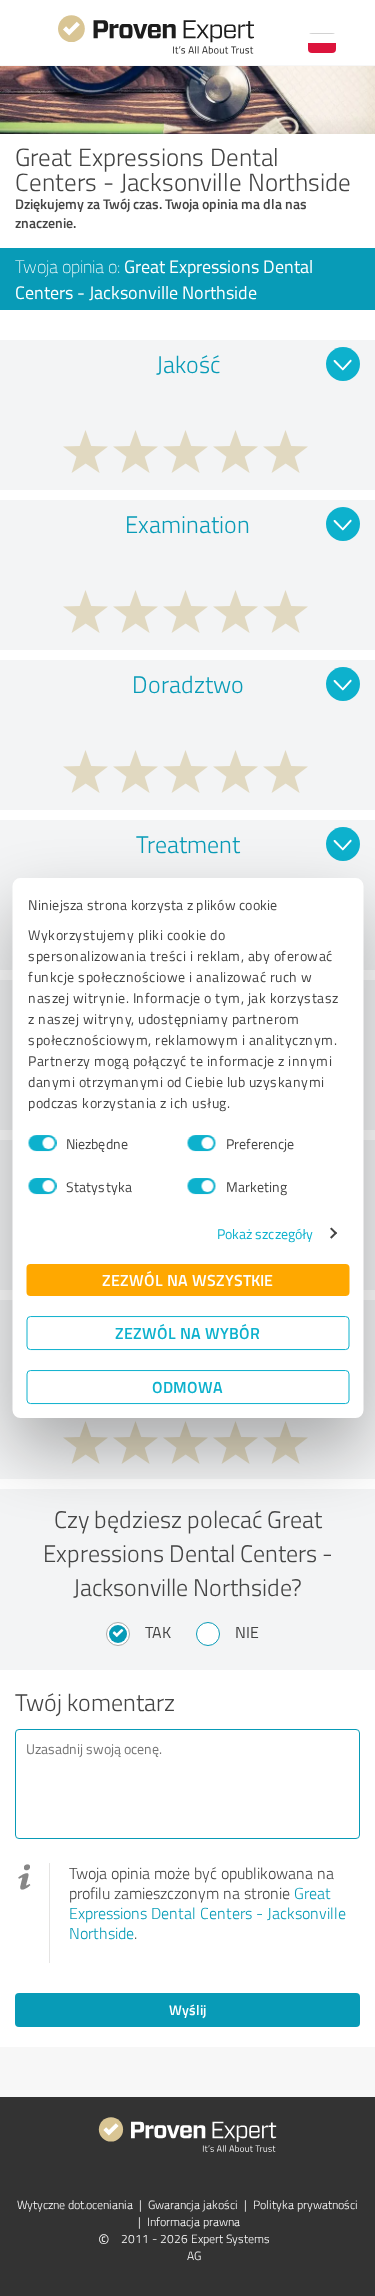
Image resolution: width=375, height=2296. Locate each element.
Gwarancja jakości (193, 2204)
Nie (247, 1632)
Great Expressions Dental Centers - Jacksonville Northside (207, 1913)
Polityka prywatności (305, 2204)
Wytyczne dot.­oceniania (75, 2204)
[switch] (202, 1143)
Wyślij (187, 2009)
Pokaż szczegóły (265, 1233)
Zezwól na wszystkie (187, 1279)
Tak (158, 1632)
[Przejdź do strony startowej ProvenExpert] (156, 51)
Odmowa (187, 1386)
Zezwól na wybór (187, 1332)
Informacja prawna (193, 2221)
